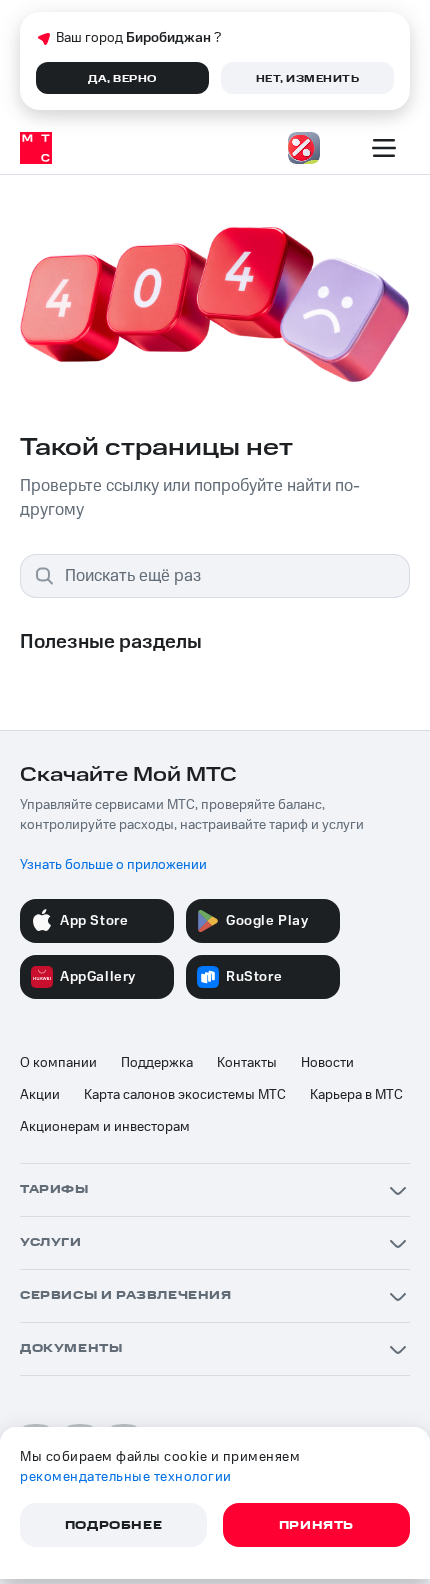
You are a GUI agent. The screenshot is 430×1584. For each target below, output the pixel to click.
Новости (327, 1063)
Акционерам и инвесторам (105, 1127)
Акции (40, 1095)
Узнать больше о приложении (113, 865)
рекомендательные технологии (126, 1477)
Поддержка (157, 1063)
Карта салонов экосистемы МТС (185, 1095)
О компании (58, 1063)
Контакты (247, 1063)
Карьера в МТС (356, 1095)
